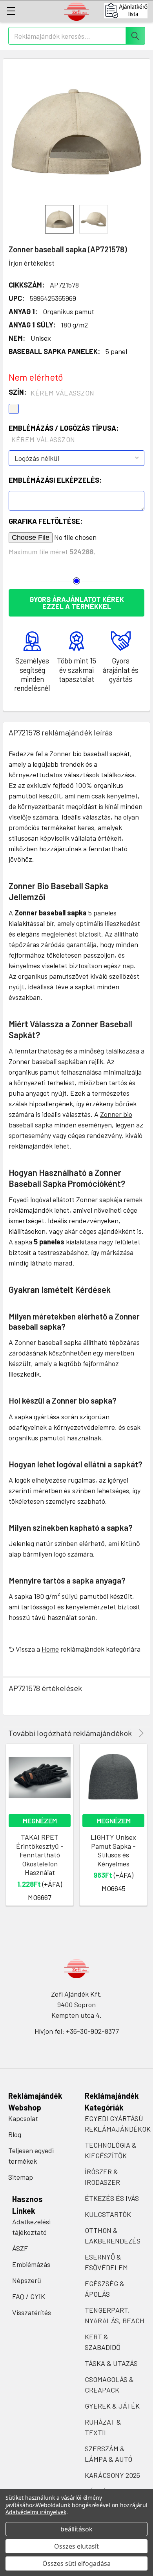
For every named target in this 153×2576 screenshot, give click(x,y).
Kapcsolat (23, 2118)
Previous (130, 1733)
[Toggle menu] (11, 11)
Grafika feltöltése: (46, 521)
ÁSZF (20, 2248)
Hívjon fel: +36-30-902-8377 (77, 2031)
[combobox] (77, 36)
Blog (15, 2134)
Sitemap (21, 2177)
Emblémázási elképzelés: (55, 480)
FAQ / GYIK (29, 2296)
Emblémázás (31, 2264)
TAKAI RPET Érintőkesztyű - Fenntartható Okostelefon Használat (40, 1855)
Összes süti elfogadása (76, 2563)
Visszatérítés (32, 2312)
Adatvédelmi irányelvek (36, 2512)
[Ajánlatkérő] (128, 11)
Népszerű (27, 2280)
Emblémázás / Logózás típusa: (64, 434)
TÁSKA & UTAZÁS (111, 2363)
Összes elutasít (76, 2546)
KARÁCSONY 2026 (112, 2475)
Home (50, 1649)
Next (140, 1733)
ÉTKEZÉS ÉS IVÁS (112, 2198)
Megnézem (40, 1821)
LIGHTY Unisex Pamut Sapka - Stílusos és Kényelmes (113, 1850)
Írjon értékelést (32, 263)
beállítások (76, 2529)
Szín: (52, 392)
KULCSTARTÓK (108, 2214)
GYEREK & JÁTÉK (112, 2406)
